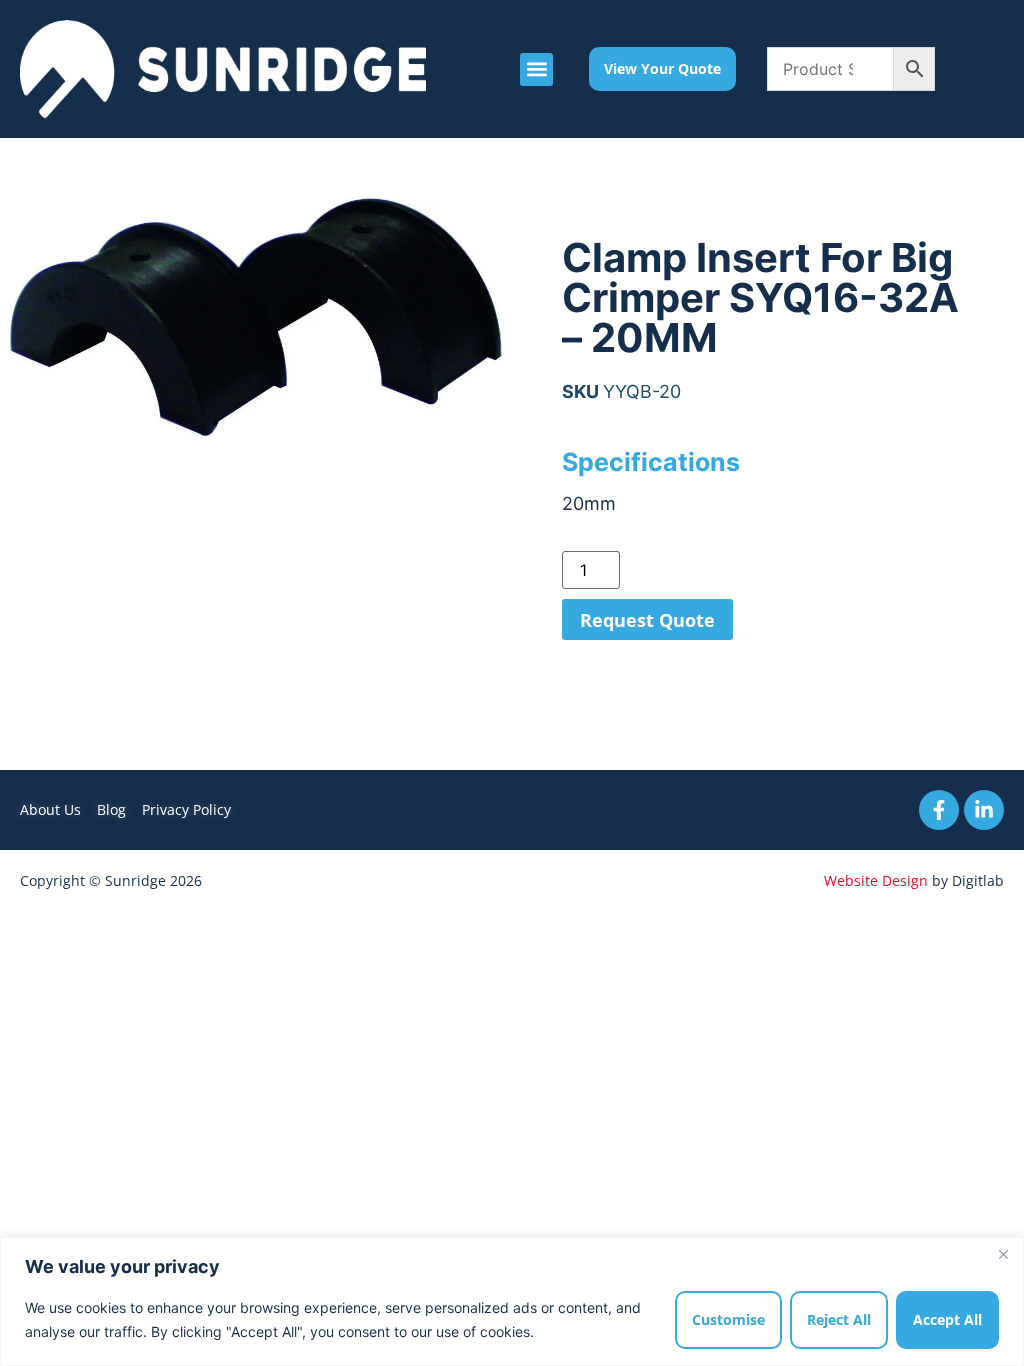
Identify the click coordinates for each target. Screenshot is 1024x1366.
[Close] (1003, 1254)
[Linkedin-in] (984, 810)
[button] (536, 69)
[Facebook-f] (939, 810)
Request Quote (647, 620)
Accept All (947, 1319)
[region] (512, 1301)
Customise (728, 1319)
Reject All (839, 1319)
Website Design (876, 880)
